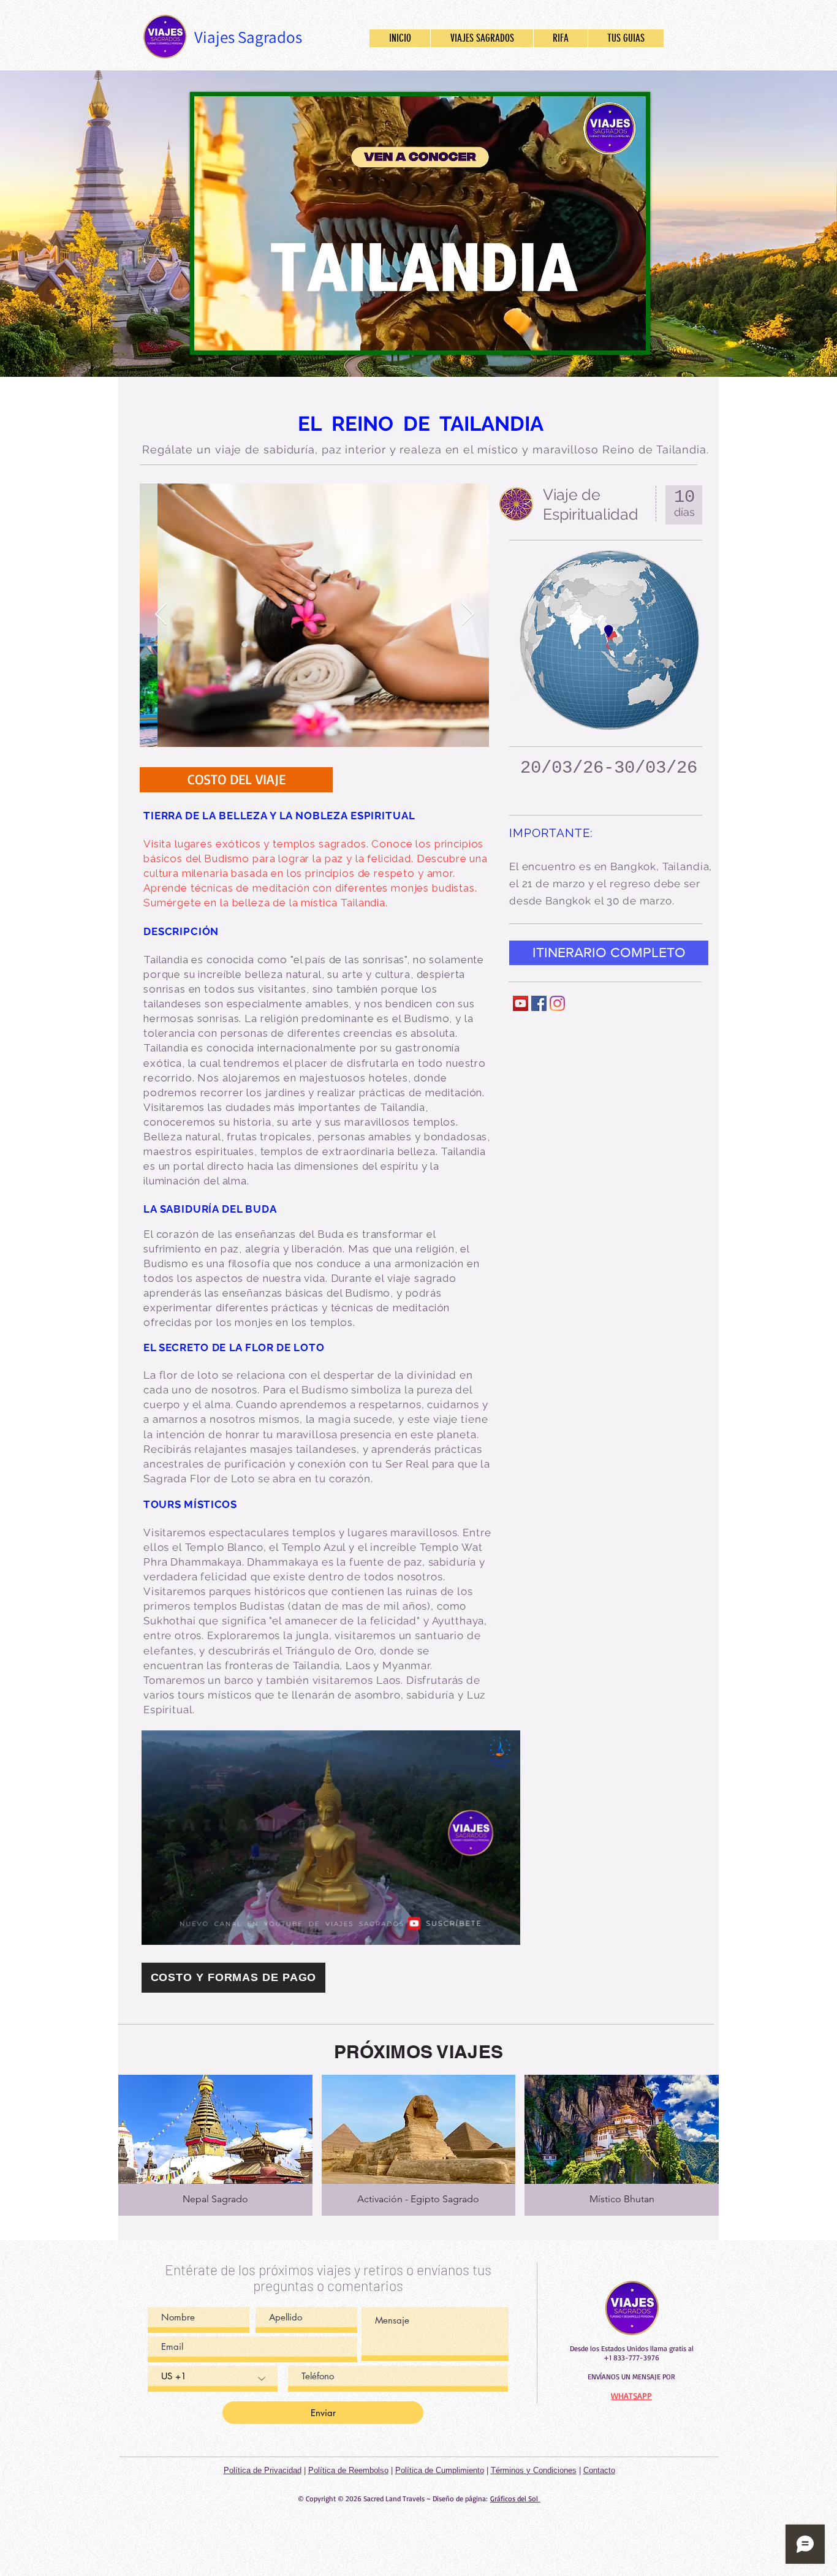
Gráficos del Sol (515, 2498)
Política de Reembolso (348, 2470)
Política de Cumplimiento (440, 2470)
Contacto (599, 2470)
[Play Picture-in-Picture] (608, 334)
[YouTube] (521, 1003)
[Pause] (210, 334)
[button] (505, 1931)
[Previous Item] (161, 615)
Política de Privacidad (263, 2470)
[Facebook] (539, 1003)
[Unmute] (231, 334)
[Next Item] (468, 615)
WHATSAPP (631, 2396)
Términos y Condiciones (534, 2470)
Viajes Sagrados (248, 37)
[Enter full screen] (629, 334)
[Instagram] (557, 1003)
